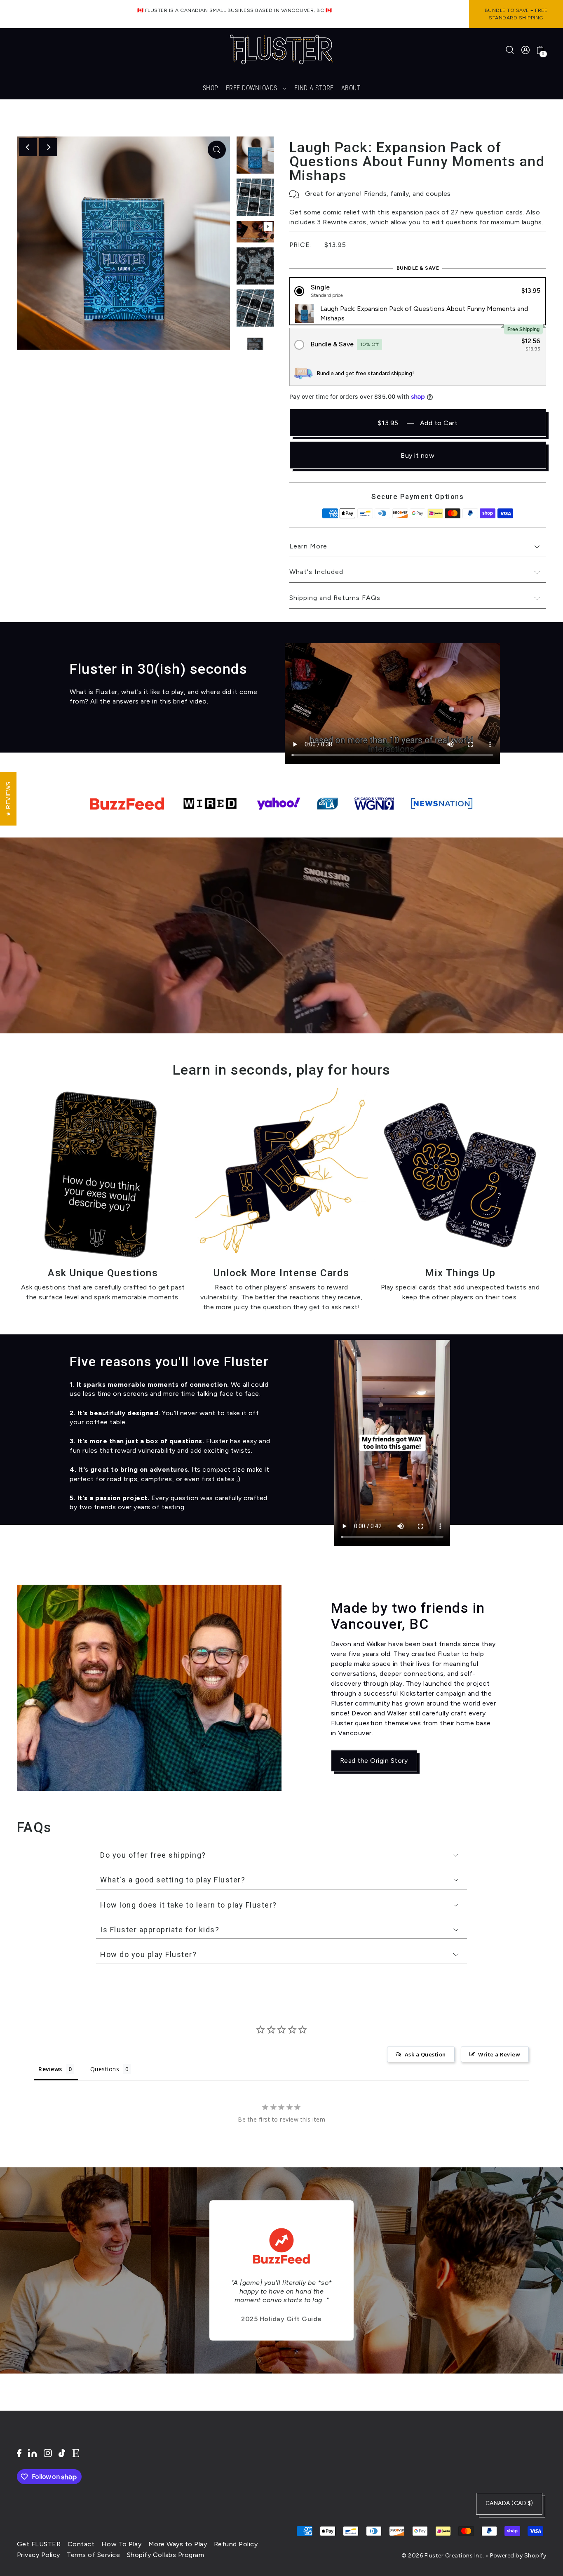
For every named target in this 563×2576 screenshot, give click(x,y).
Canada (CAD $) (509, 2503)
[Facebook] (19, 2453)
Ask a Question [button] (425, 2054)
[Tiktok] (62, 2453)
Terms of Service (93, 2555)
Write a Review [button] (499, 2054)
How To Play (122, 2544)
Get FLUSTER (39, 2544)
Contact (81, 2544)
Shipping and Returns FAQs (335, 598)
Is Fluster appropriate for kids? (160, 1930)
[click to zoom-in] (217, 150)
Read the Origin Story (374, 1760)
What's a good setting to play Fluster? (173, 1880)
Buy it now (418, 455)
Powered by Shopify (518, 2556)
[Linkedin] (32, 2453)
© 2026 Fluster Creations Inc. (443, 2556)
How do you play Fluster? (148, 1954)
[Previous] (28, 147)
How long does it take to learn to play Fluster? (189, 1905)
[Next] (48, 147)
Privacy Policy (39, 2555)
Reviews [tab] (50, 2069)
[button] (418, 291)
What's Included (316, 572)
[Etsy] (76, 2453)
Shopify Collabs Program (166, 2555)
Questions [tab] (105, 2069)
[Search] (510, 49)
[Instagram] (48, 2453)
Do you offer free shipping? (153, 1855)
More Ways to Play (178, 2544)
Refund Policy (236, 2544)
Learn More (308, 546)
